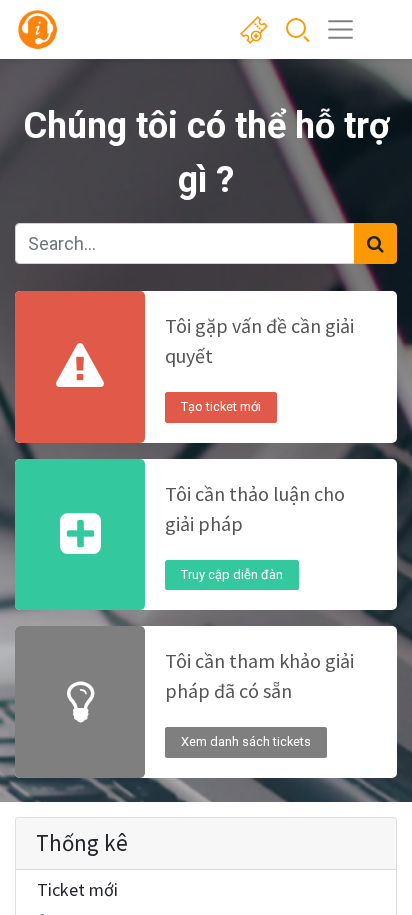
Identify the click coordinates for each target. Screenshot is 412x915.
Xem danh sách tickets (246, 741)
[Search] (375, 243)
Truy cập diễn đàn (232, 574)
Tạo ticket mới (221, 406)
